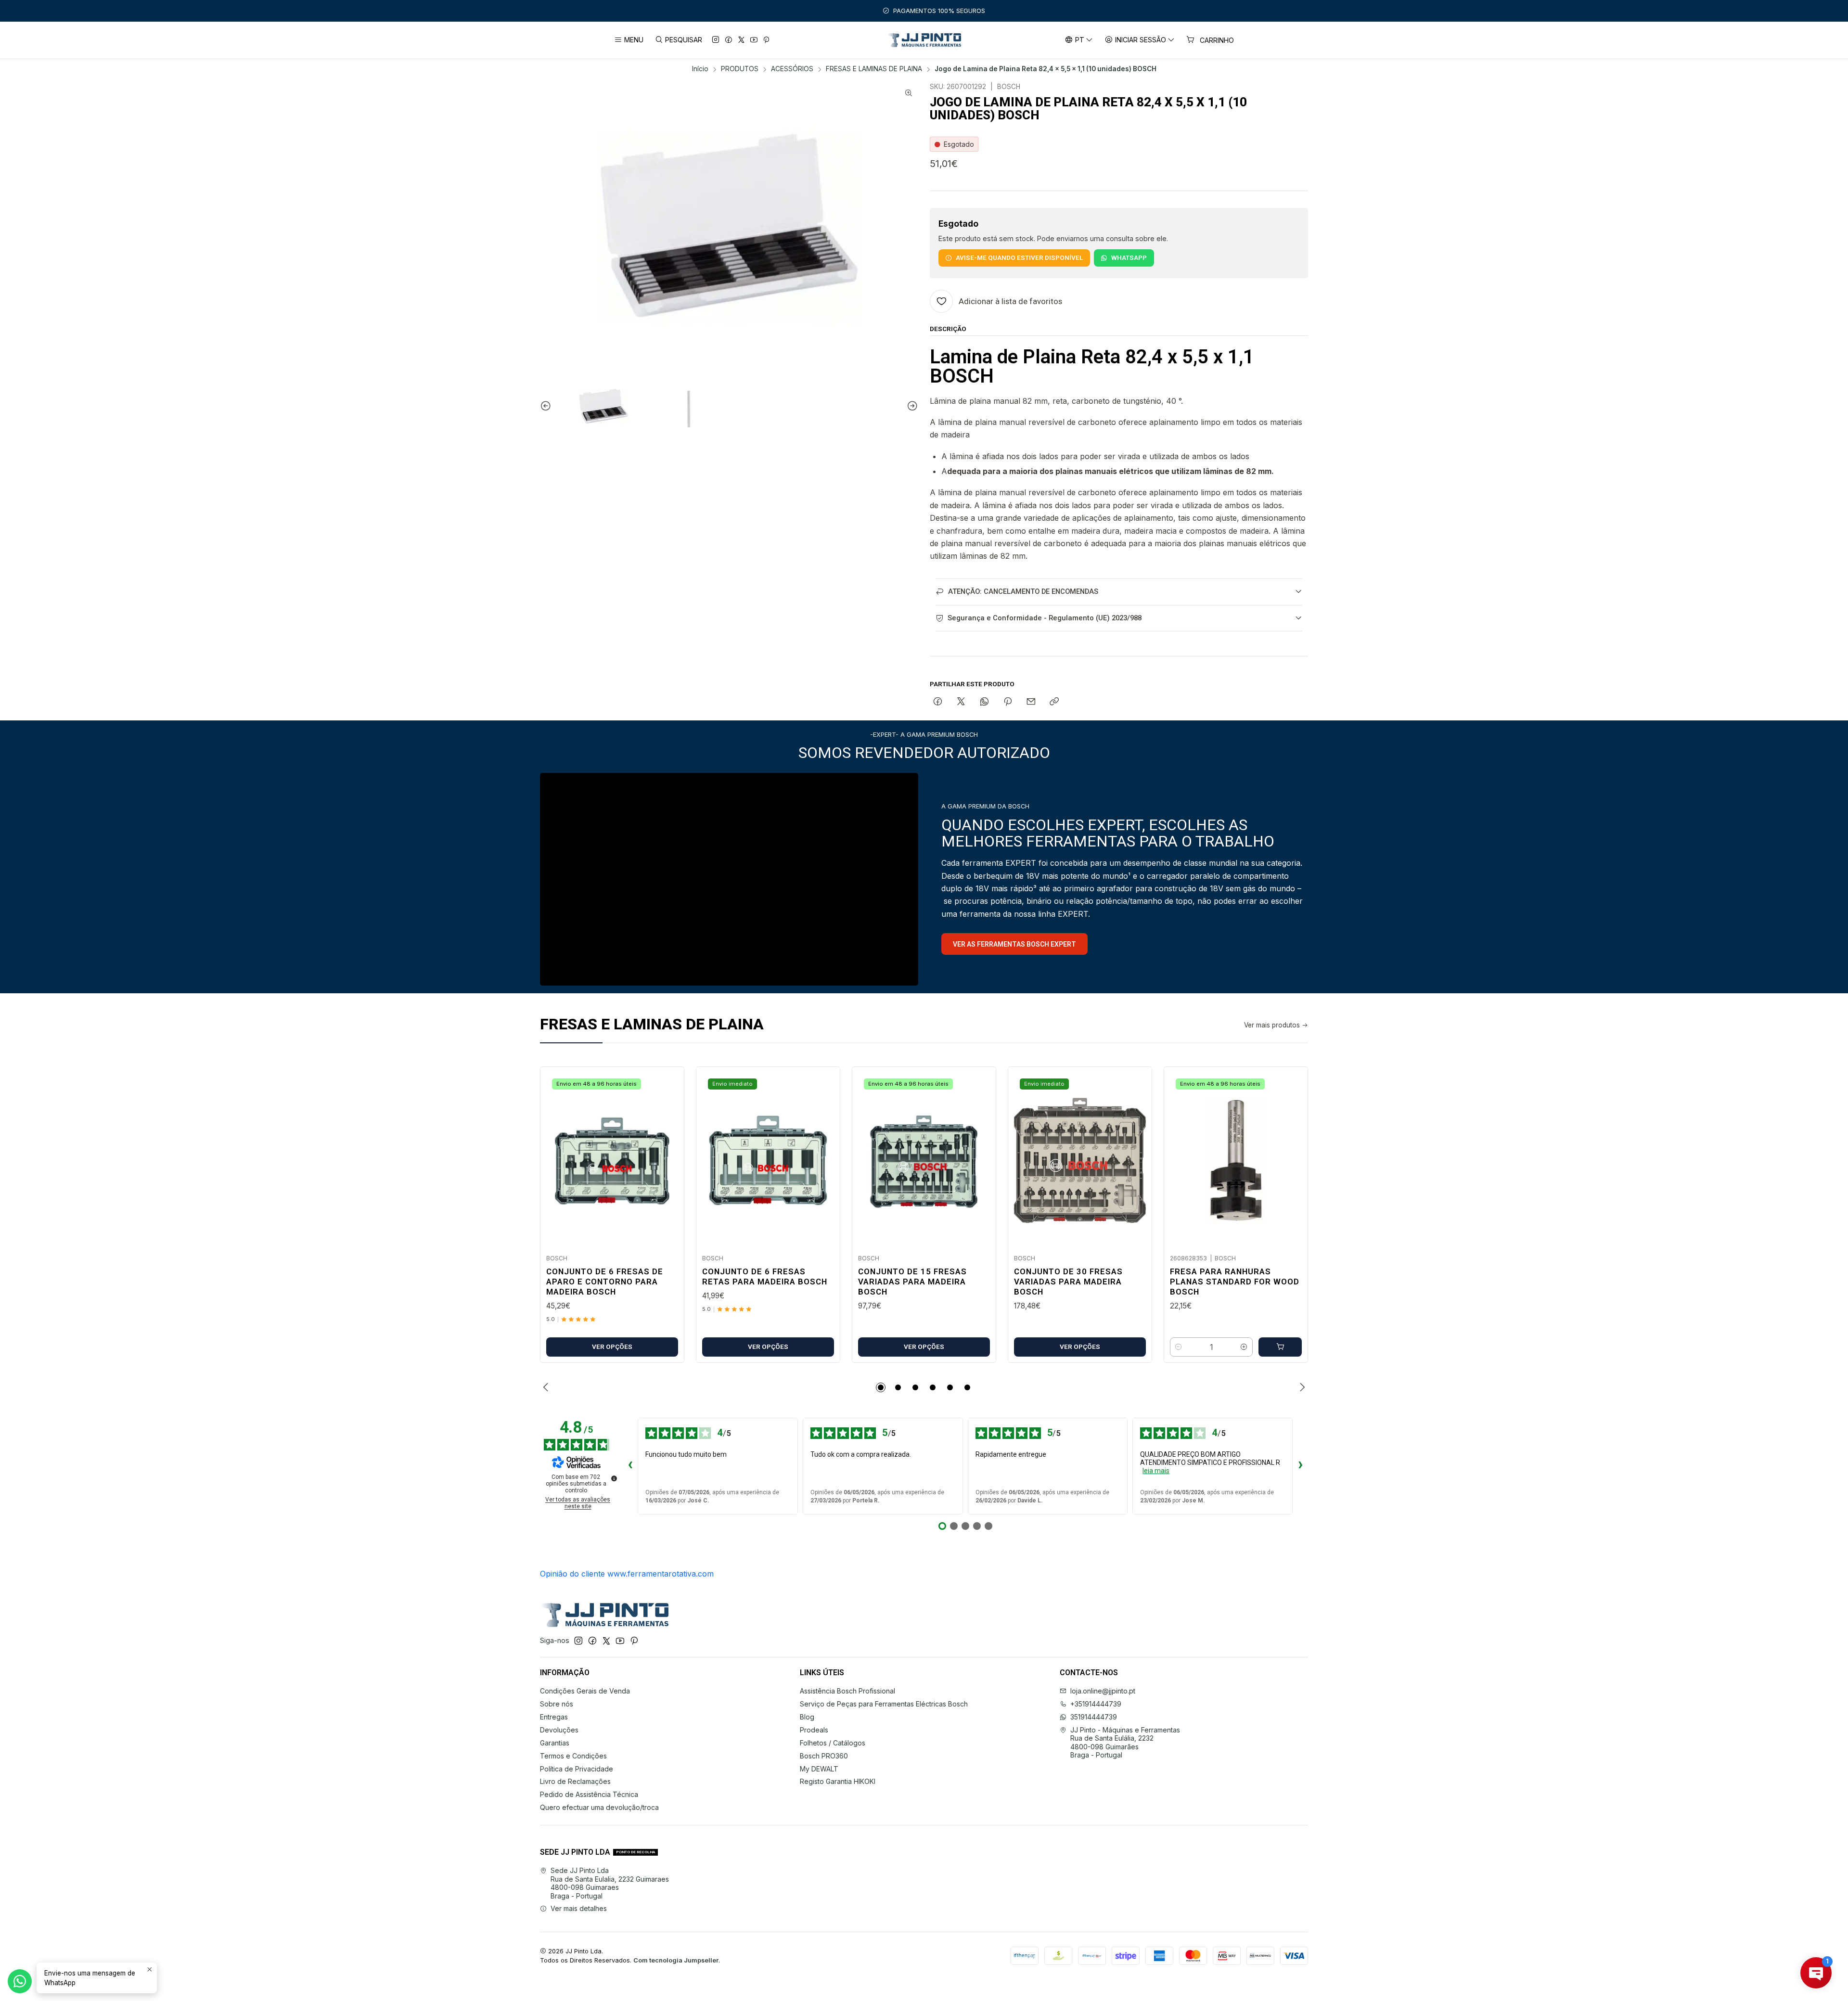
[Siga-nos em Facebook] (729, 40)
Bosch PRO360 (824, 1756)
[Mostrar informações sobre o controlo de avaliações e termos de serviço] (614, 1478)
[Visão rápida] (667, 1157)
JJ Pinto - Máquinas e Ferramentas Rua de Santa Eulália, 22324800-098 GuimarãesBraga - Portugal (1125, 1743)
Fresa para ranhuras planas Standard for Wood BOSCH (1235, 1282)
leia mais (1156, 1471)
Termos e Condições (573, 1756)
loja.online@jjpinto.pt (1103, 1691)
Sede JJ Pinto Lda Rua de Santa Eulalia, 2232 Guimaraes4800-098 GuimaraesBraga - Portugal (610, 1883)
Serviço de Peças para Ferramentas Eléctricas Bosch (884, 1704)
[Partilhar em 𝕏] (961, 702)
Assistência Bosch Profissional (847, 1691)
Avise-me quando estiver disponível (1019, 257)
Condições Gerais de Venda (585, 1691)
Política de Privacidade (577, 1769)
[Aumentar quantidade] (1244, 1347)
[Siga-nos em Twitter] (741, 40)
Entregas (554, 1717)
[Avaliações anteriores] (630, 1466)
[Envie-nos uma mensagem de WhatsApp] (20, 1981)
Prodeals (814, 1730)
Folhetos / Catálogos (833, 1743)
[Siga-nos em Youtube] (754, 40)
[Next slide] (911, 406)
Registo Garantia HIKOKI (838, 1781)
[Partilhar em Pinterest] (1008, 702)
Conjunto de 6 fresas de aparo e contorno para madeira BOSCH (605, 1282)
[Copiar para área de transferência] (1054, 702)
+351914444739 (1096, 1704)
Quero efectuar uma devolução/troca (599, 1807)
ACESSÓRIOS (792, 69)
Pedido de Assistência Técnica (589, 1794)
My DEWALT (819, 1769)
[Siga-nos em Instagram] (716, 40)
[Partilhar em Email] (1031, 702)
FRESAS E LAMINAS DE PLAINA (874, 69)
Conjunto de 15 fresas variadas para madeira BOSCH (912, 1282)
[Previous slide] (547, 406)
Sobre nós (557, 1704)
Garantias (555, 1743)
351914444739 (1094, 1717)
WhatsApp (1129, 257)
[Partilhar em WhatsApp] (984, 702)
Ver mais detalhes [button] (579, 1908)
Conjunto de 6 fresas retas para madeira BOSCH (765, 1276)
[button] (881, 1387)
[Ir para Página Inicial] (924, 40)
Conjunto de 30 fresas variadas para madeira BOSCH (1068, 1282)
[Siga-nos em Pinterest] (766, 40)
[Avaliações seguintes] (1300, 1466)
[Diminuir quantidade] (1179, 1347)
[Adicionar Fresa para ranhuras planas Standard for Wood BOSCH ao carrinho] (1280, 1347)
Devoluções (559, 1730)
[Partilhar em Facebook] (938, 702)
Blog (807, 1717)
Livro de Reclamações (575, 1781)
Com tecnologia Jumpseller (676, 1960)
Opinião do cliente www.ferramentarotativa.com (627, 1574)
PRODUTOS (740, 69)
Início (700, 69)
